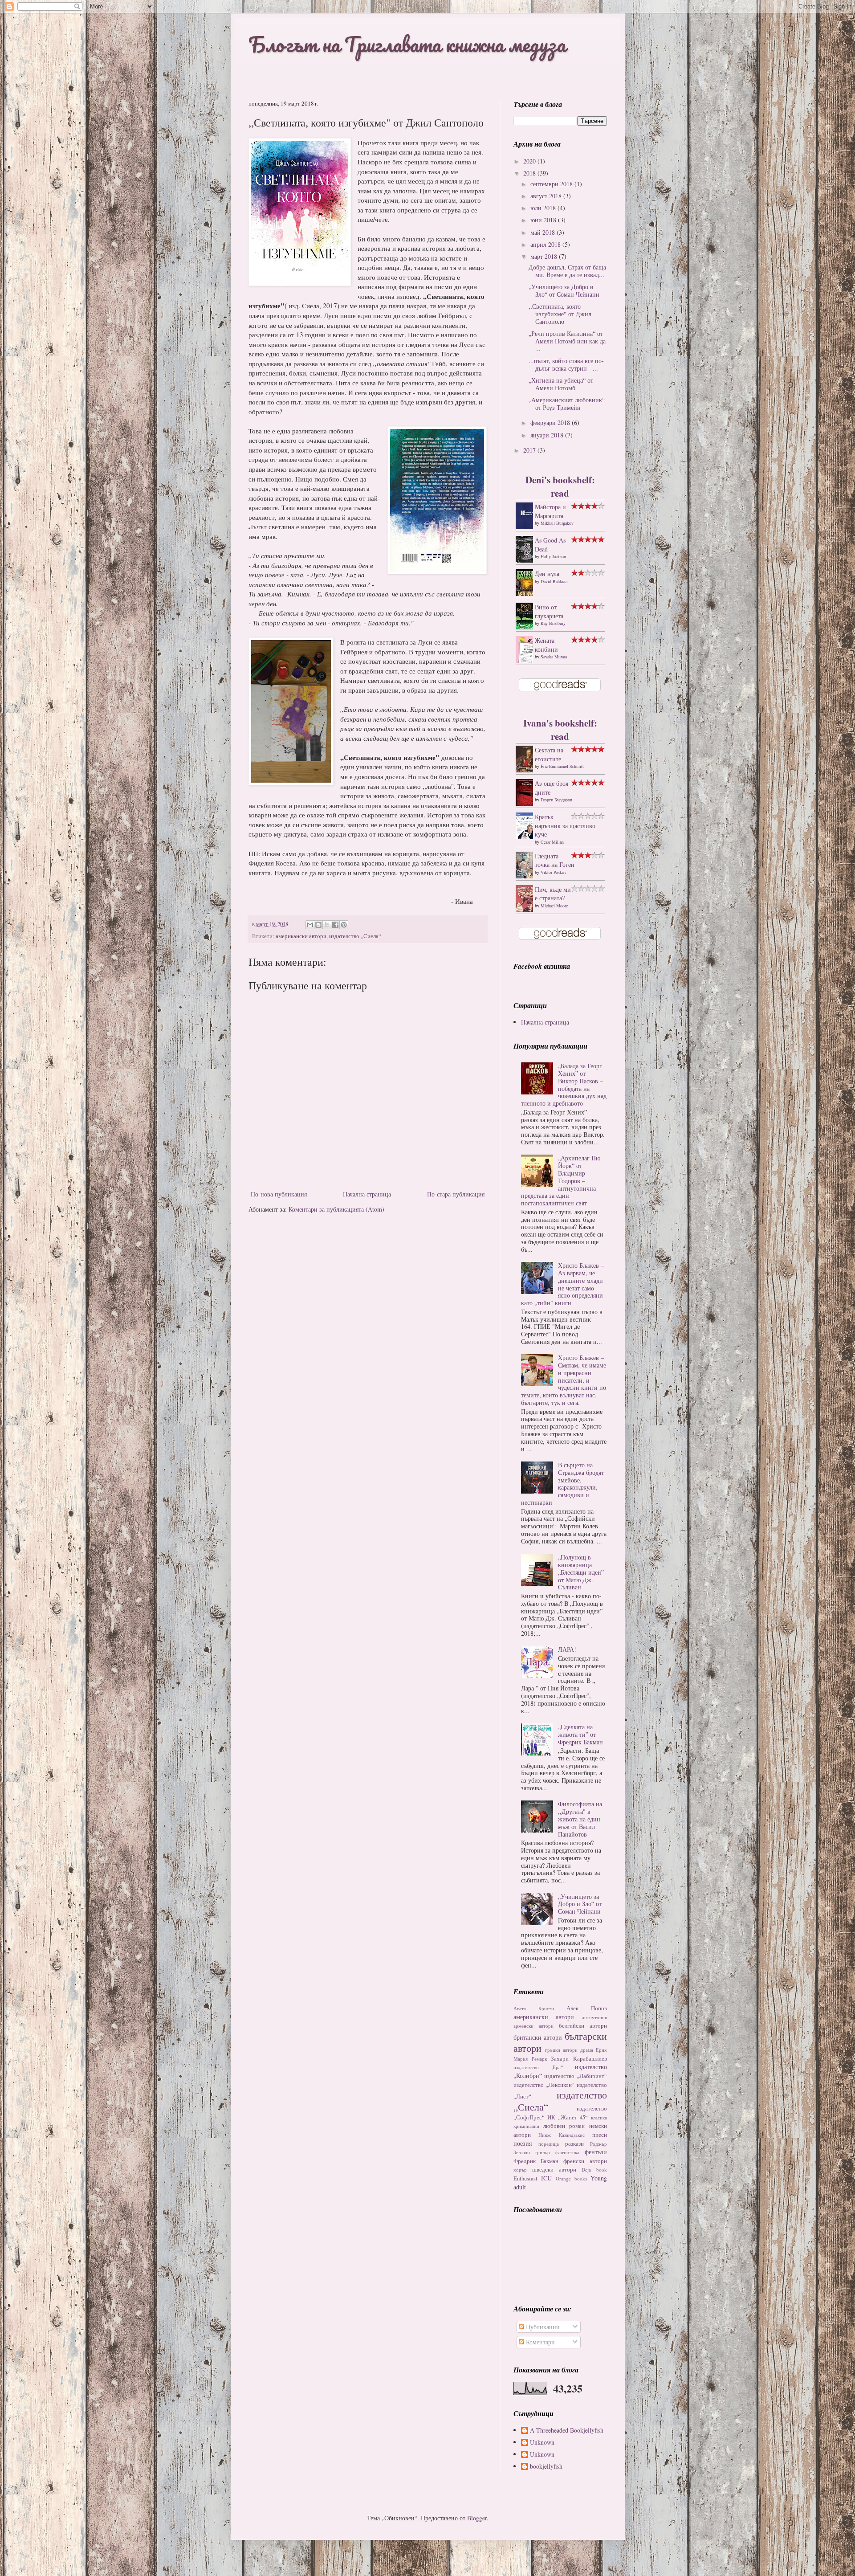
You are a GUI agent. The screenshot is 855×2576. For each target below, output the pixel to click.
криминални (526, 2126)
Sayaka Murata (554, 657)
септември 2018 (552, 184)
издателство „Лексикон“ (544, 2085)
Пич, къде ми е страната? (553, 894)
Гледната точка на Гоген (555, 860)
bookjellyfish (546, 2467)
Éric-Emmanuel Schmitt (562, 766)
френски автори (585, 2161)
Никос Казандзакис (562, 2135)
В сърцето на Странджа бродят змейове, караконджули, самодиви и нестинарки (562, 1484)
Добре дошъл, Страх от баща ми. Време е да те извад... (567, 271)
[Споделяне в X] (327, 925)
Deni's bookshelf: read (560, 486)
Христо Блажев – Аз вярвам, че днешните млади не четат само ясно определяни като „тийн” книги (562, 1284)
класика (599, 2117)
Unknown (542, 2443)
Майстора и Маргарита (550, 511)
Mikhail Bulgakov (557, 523)
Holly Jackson (553, 556)
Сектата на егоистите (549, 754)
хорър (520, 2170)
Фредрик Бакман (536, 2161)
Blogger (477, 2518)
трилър (542, 2152)
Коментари (539, 2342)
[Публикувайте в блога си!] (318, 925)
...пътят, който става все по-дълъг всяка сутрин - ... (566, 364)
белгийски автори (583, 2026)
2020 (530, 161)
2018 (530, 173)
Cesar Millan (552, 842)
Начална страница (367, 1194)
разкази (574, 2144)
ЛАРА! (567, 1649)
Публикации (542, 2327)
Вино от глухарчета (549, 611)
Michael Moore (554, 906)
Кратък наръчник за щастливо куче (565, 825)
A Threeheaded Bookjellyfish (567, 2431)
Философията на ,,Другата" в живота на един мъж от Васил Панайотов (580, 1819)
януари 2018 (548, 435)
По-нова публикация (279, 1194)
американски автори (301, 936)
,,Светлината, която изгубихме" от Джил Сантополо (560, 314)
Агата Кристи (534, 2008)
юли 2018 (544, 208)
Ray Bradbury (553, 623)
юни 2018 (544, 220)
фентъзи (596, 2152)
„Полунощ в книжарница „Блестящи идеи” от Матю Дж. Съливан (581, 1572)
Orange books (571, 2178)
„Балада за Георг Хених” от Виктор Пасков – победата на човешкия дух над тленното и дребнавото (564, 1084)
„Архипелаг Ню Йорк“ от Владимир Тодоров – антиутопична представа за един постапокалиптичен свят (561, 1180)
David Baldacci (554, 581)
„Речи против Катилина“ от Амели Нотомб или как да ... (567, 341)
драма (587, 2050)
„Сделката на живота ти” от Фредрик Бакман (580, 1734)
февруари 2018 (551, 423)
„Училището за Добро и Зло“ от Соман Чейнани (564, 290)
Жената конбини (546, 645)
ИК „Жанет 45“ (568, 2117)
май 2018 (544, 232)
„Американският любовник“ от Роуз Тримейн (567, 404)
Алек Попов (587, 2008)
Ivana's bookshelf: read (560, 729)
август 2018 (547, 196)
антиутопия (594, 2017)
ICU (546, 2178)
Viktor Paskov (554, 872)
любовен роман (564, 2126)
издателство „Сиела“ (355, 936)
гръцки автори (561, 2050)
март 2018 (545, 256)
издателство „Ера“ (538, 2067)
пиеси (600, 2135)
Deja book (594, 2170)
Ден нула (547, 574)
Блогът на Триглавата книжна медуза (407, 44)
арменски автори (533, 2026)
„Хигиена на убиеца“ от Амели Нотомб (561, 384)
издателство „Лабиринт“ (576, 2076)
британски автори (538, 2037)
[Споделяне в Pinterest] (344, 925)
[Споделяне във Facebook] (335, 925)
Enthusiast (525, 2178)
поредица (549, 2144)
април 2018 (546, 244)
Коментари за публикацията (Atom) (336, 1209)
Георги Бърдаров (556, 800)
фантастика (567, 2152)
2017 (530, 450)
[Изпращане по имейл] (310, 925)
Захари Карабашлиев (579, 2059)
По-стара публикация (456, 1194)
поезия (523, 2143)
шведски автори (554, 2170)
